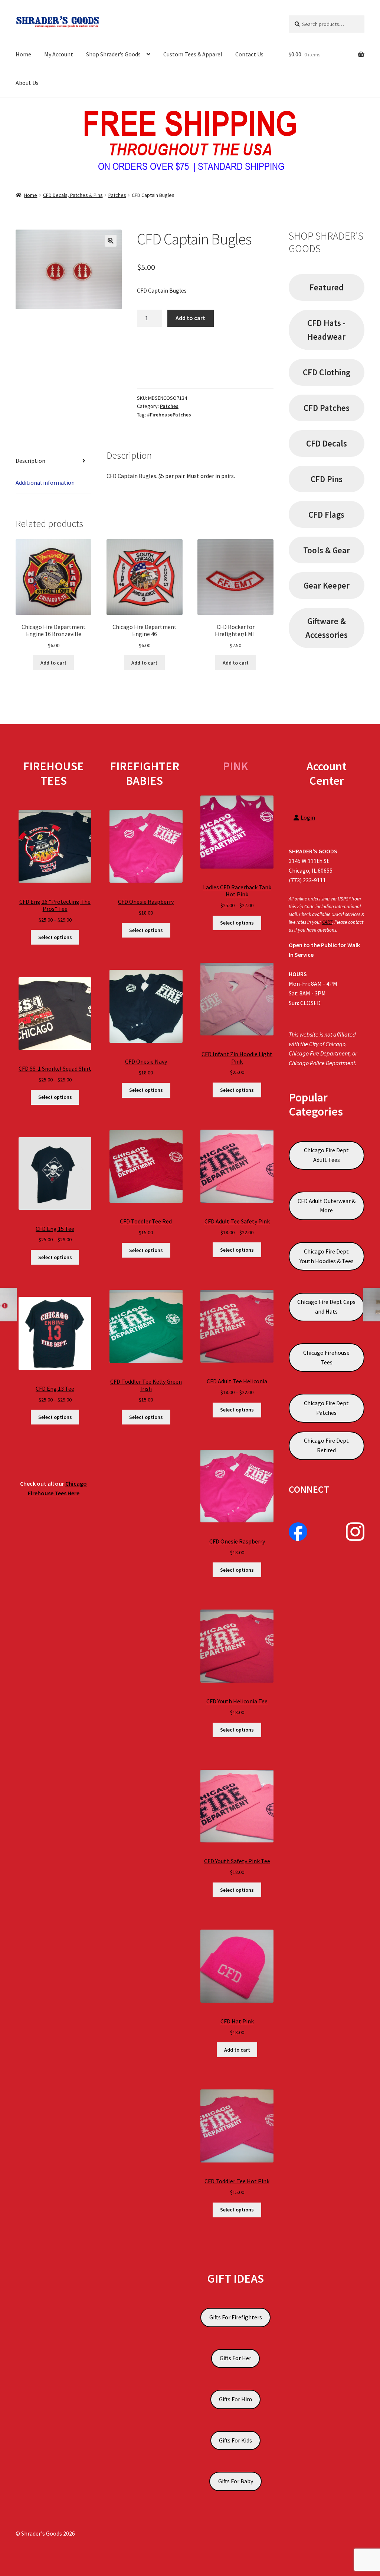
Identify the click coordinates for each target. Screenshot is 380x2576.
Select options (55, 937)
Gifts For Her (235, 2358)
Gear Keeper (327, 585)
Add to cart (190, 318)
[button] (111, 241)
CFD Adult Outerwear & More (327, 1206)
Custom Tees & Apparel (193, 54)
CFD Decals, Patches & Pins (73, 195)
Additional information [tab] (45, 482)
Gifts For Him (235, 2399)
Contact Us (249, 54)
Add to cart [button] (53, 663)
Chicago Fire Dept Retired (326, 1445)
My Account (59, 54)
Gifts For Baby (236, 2481)
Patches (117, 195)
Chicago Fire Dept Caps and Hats (326, 1307)
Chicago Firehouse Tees (326, 1357)
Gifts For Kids (235, 2440)
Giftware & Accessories (327, 628)
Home (23, 54)
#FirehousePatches (169, 415)
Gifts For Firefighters (236, 2317)
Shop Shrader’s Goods (113, 54)
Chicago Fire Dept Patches (326, 1408)
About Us (27, 83)
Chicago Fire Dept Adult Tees (326, 1155)
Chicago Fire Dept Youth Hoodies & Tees (327, 1256)
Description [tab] (30, 461)
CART (327, 922)
